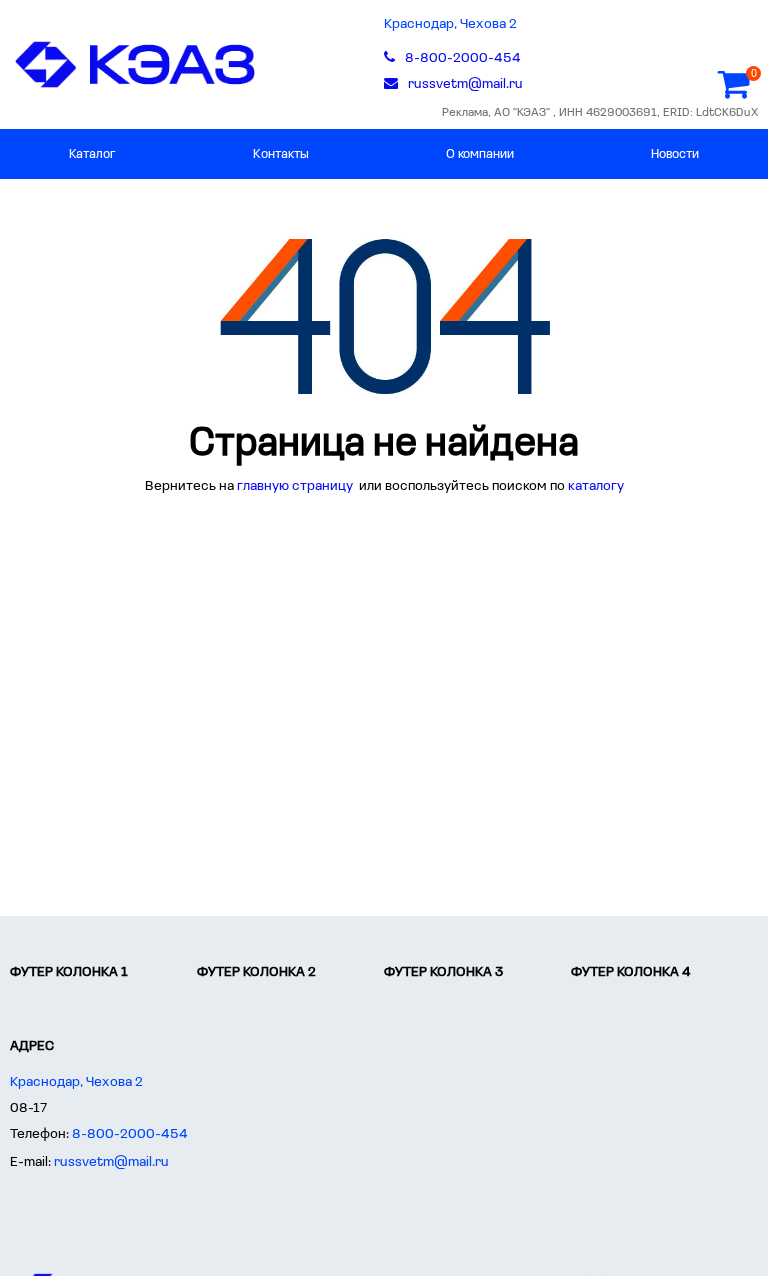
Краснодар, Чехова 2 (450, 24)
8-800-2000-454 (130, 1134)
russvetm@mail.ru (111, 1162)
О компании (480, 154)
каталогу (596, 486)
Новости (675, 154)
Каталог (92, 154)
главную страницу (296, 486)
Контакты (281, 154)
